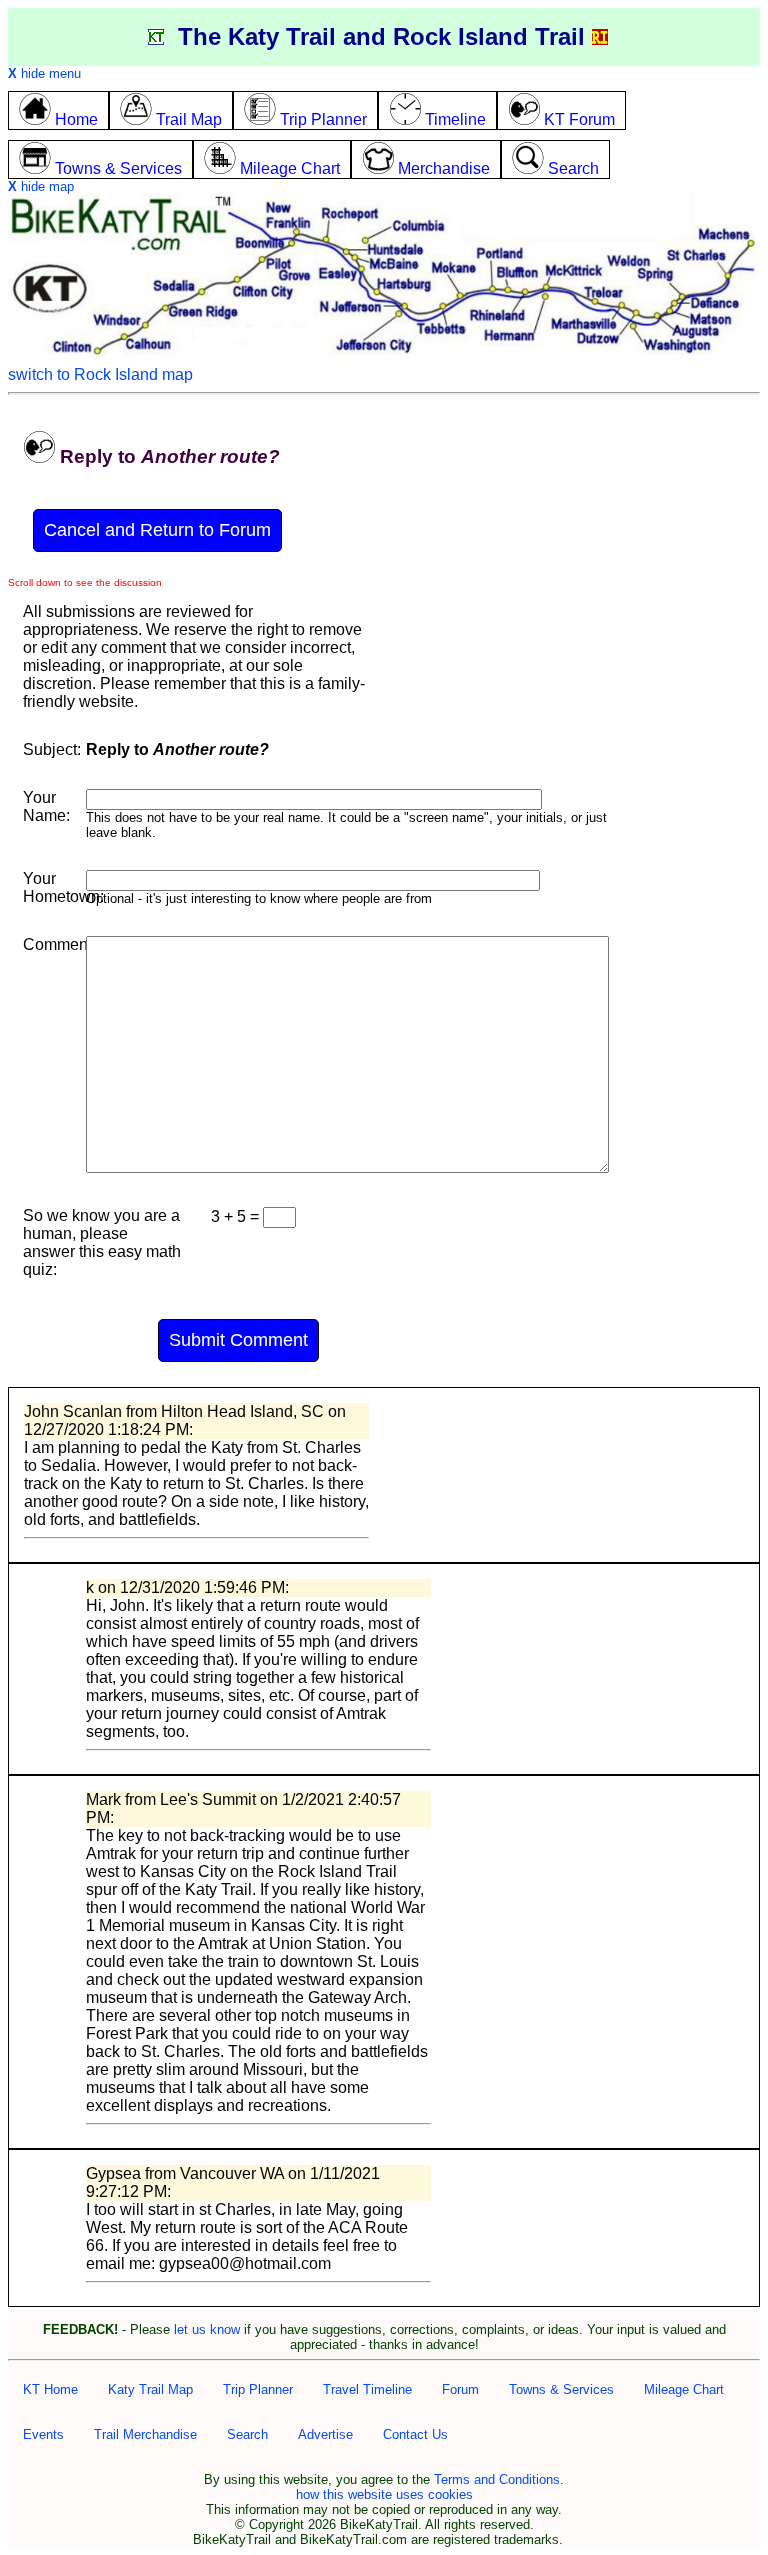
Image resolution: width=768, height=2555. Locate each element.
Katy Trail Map (150, 2389)
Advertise (325, 2434)
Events (43, 2434)
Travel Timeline (367, 2389)
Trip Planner (258, 2389)
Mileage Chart (684, 2389)
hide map (41, 186)
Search (247, 2434)
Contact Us (415, 2434)
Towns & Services (561, 2389)
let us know (207, 2329)
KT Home (50, 2389)
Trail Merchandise (145, 2434)
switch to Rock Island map (100, 374)
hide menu (44, 73)
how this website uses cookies (384, 2494)
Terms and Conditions (497, 2479)
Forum (460, 2389)
